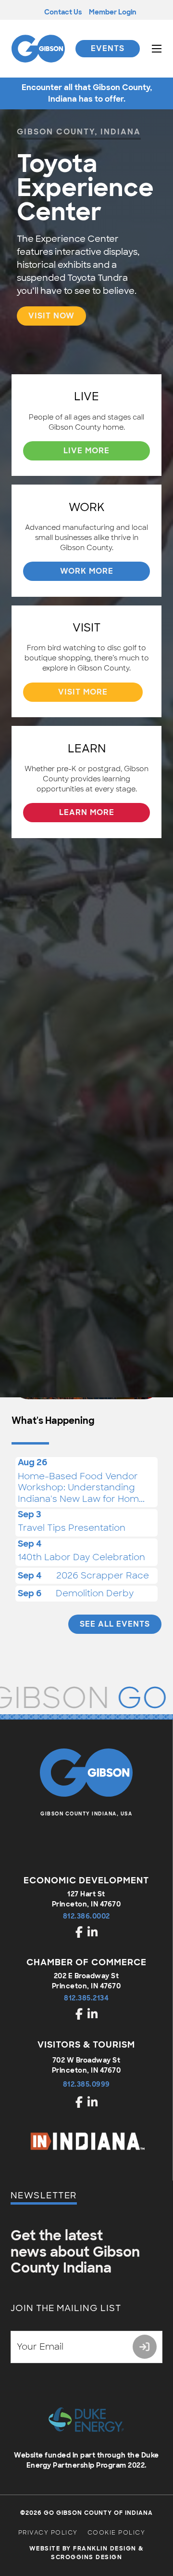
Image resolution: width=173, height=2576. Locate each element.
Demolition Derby (95, 1593)
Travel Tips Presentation (72, 1528)
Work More (87, 571)
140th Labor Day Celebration (81, 1557)
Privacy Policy (48, 2533)
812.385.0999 (86, 2084)
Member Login (113, 12)
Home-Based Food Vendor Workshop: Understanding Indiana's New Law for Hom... (81, 1488)
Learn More (87, 812)
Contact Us (63, 12)
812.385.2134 (86, 1998)
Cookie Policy (117, 2533)
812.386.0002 (86, 1916)
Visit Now (51, 316)
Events (108, 48)
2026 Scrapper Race (103, 1576)
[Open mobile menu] (157, 49)
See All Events (115, 1624)
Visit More (83, 692)
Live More (86, 451)
